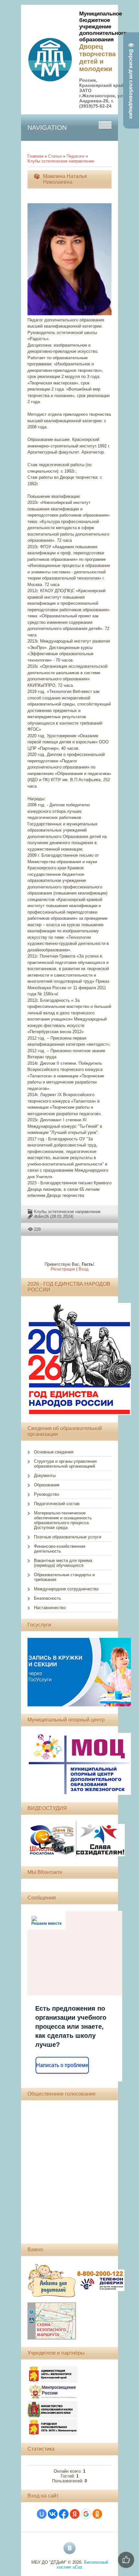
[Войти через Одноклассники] (97, 2514)
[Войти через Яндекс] (75, 2514)
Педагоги (75, 156)
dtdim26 (41, 1216)
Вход (84, 1269)
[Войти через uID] (42, 2514)
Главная (35, 156)
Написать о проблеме (62, 2065)
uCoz (78, 2567)
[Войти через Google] (86, 2514)
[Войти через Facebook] (64, 2514)
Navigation (47, 128)
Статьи (55, 156)
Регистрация (63, 1269)
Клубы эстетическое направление (61, 161)
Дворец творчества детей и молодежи (97, 58)
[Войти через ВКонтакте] (53, 2514)
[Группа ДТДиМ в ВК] (69, 2548)
